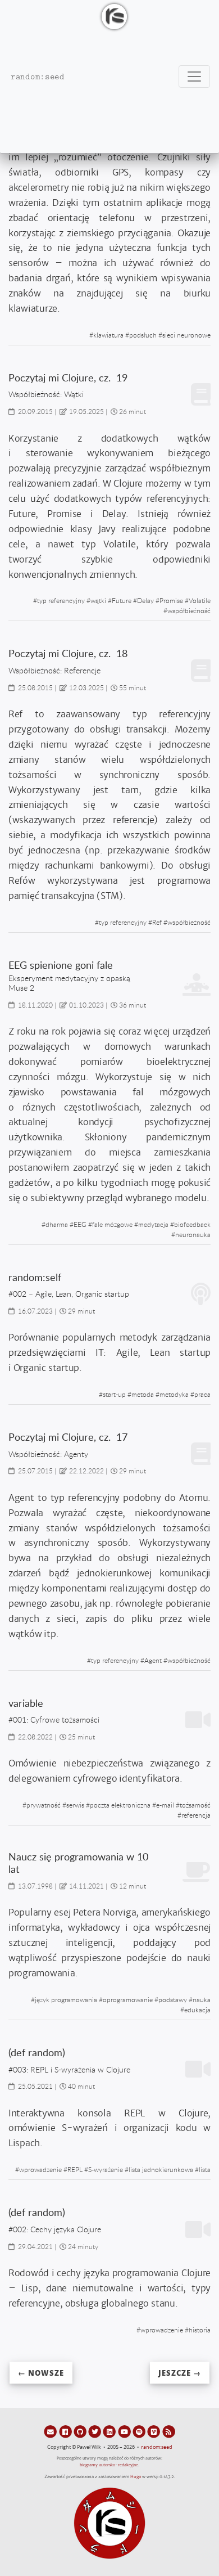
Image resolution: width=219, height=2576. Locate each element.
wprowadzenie (40, 2169)
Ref (157, 922)
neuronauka (193, 1234)
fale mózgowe (112, 1224)
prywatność (44, 1805)
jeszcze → (180, 2373)
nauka (202, 1999)
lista (205, 2169)
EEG (80, 1224)
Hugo (136, 2477)
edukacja (197, 2009)
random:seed (157, 2447)
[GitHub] (81, 2431)
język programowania (66, 1999)
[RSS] (169, 2431)
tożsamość (195, 1805)
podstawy (173, 1999)
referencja (196, 1815)
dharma (57, 1224)
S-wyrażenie (106, 2169)
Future (122, 600)
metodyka (174, 1394)
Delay (145, 600)
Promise (171, 600)
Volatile (200, 600)
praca (202, 1394)
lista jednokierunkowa (161, 2169)
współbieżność (189, 610)
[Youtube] (125, 2431)
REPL (75, 2169)
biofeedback (192, 1224)
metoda (143, 1394)
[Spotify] (140, 2431)
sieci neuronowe (186, 335)
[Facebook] (66, 2431)
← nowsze (41, 2373)
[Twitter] (95, 2431)
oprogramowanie (128, 1999)
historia (200, 2330)
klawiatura (108, 335)
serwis (75, 1805)
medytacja (153, 1224)
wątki (98, 600)
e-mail (165, 1805)
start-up (114, 1394)
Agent (153, 1660)
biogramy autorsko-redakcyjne (109, 2465)
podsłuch (143, 335)
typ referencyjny (61, 600)
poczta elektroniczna (120, 1805)
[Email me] (51, 2431)
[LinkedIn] (110, 2431)
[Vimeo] (154, 2431)
